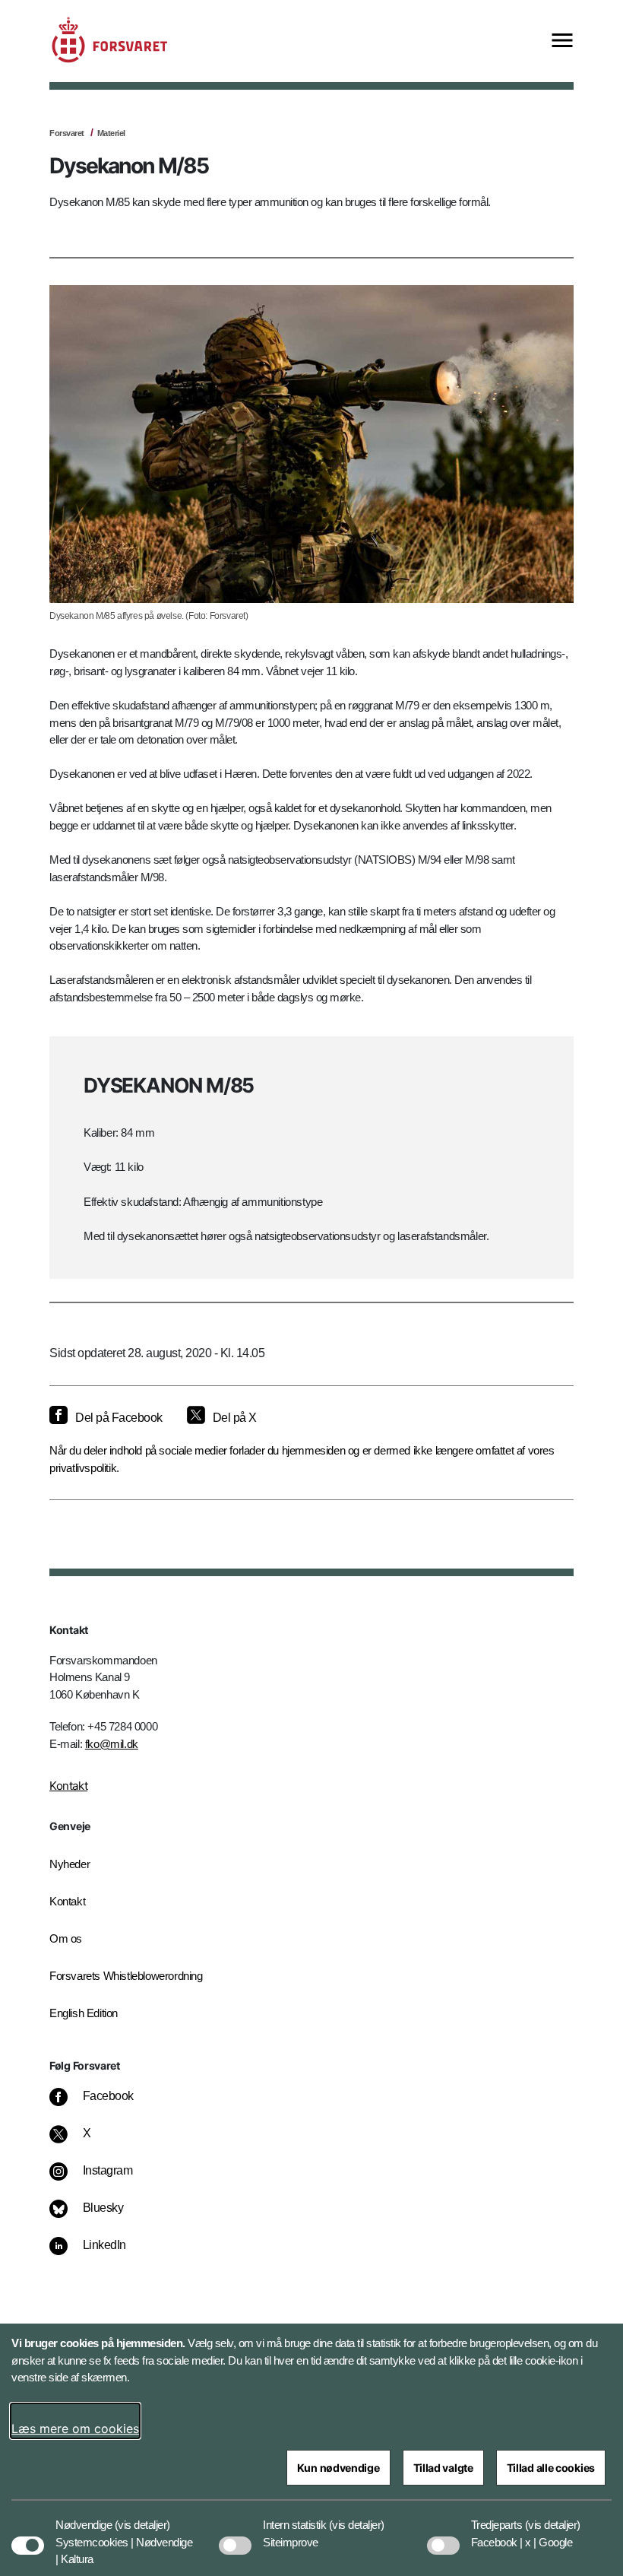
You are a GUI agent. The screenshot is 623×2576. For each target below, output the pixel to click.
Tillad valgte (443, 2468)
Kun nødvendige (338, 2468)
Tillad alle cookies (551, 2468)
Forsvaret (67, 133)
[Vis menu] (562, 41)
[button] (142, 2517)
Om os (66, 1938)
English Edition (84, 2013)
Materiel (111, 133)
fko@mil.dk (112, 1744)
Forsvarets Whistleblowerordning (126, 1976)
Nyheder (70, 1864)
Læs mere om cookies (75, 2428)
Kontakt (68, 1786)
